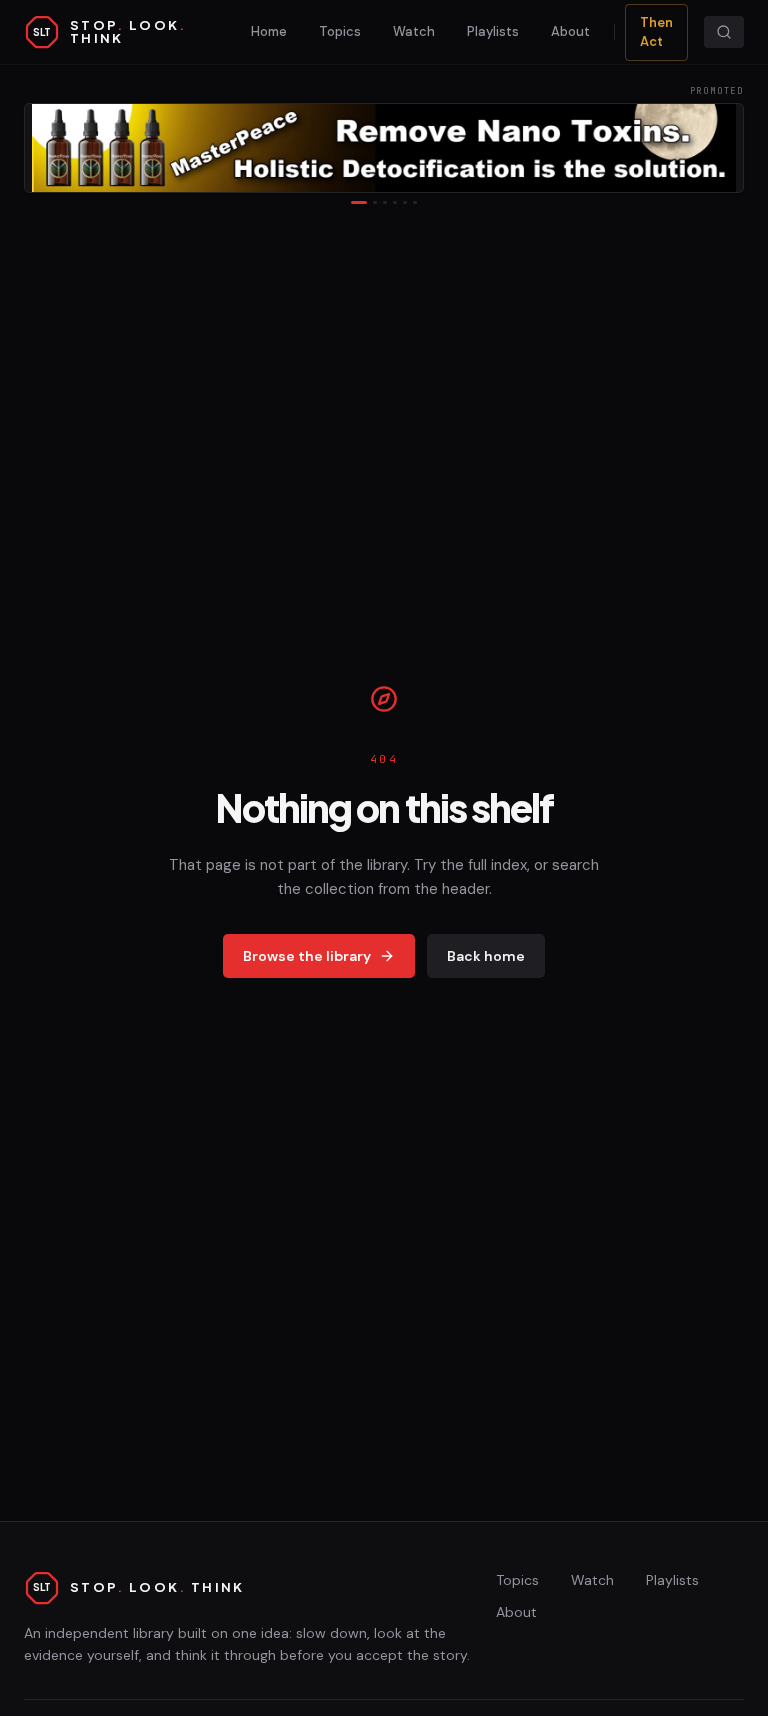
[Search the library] (724, 32)
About (570, 31)
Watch (414, 31)
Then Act (656, 32)
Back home (486, 956)
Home (269, 31)
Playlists (493, 31)
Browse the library (307, 956)
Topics (340, 31)
